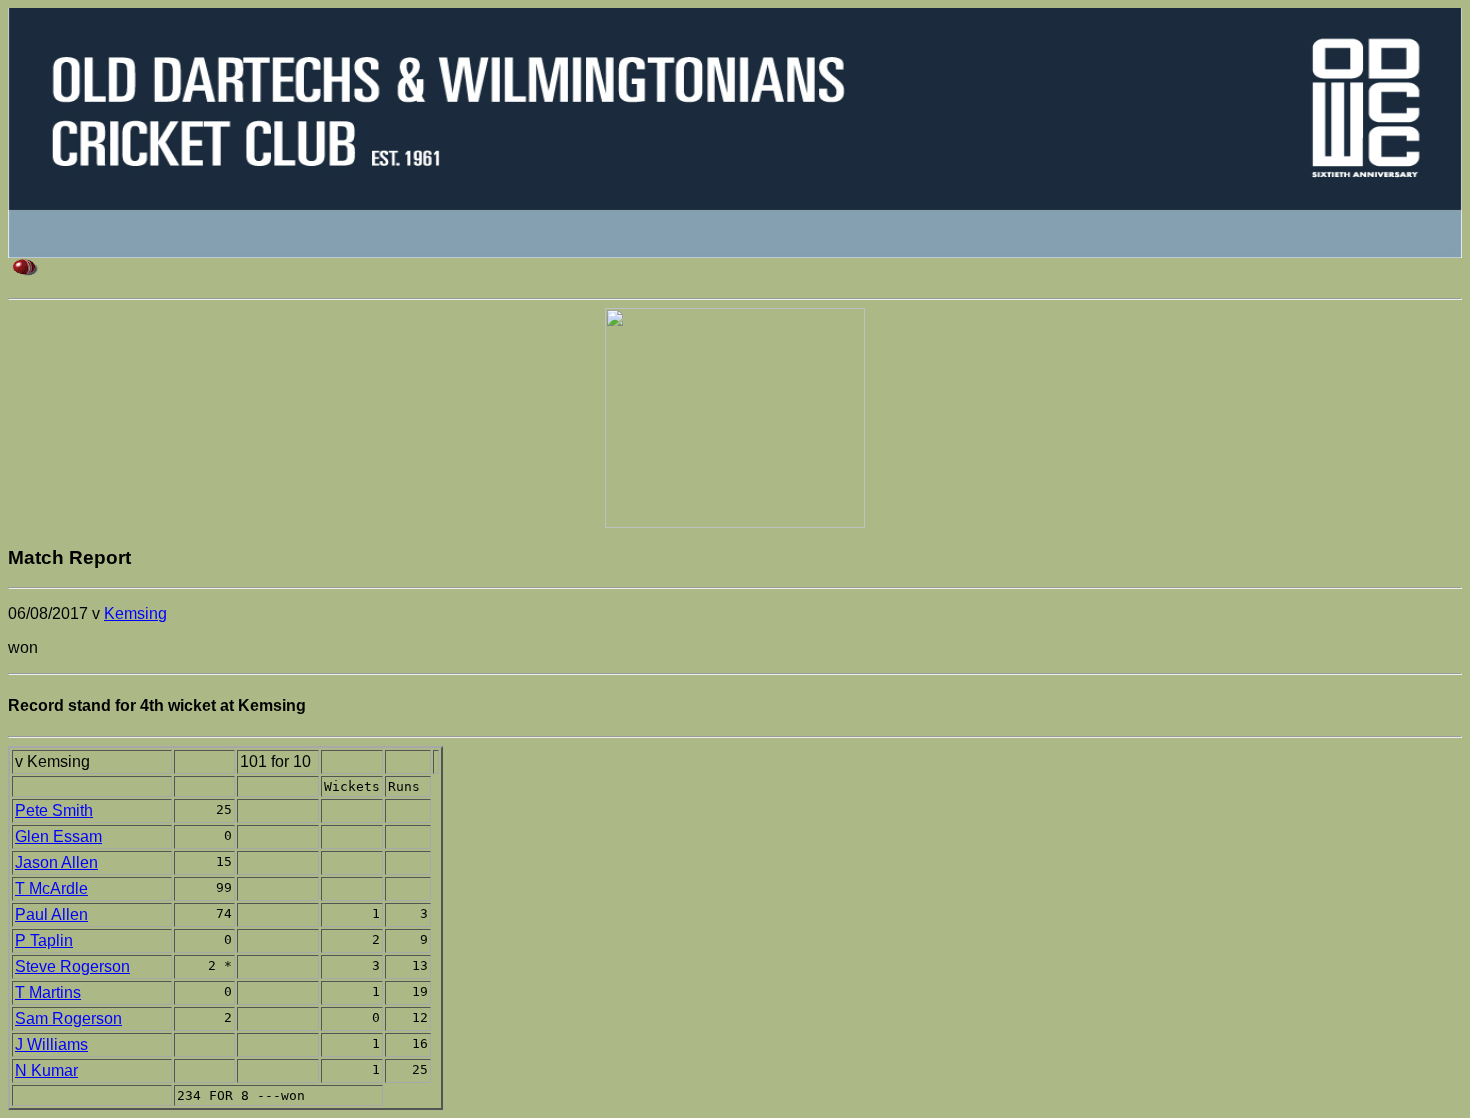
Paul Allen (51, 914)
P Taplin (44, 940)
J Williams (51, 1044)
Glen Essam (58, 836)
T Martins (48, 992)
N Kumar (46, 1070)
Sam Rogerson (68, 1018)
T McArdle (51, 888)
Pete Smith (54, 810)
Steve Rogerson (72, 966)
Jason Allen (56, 862)
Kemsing (135, 613)
